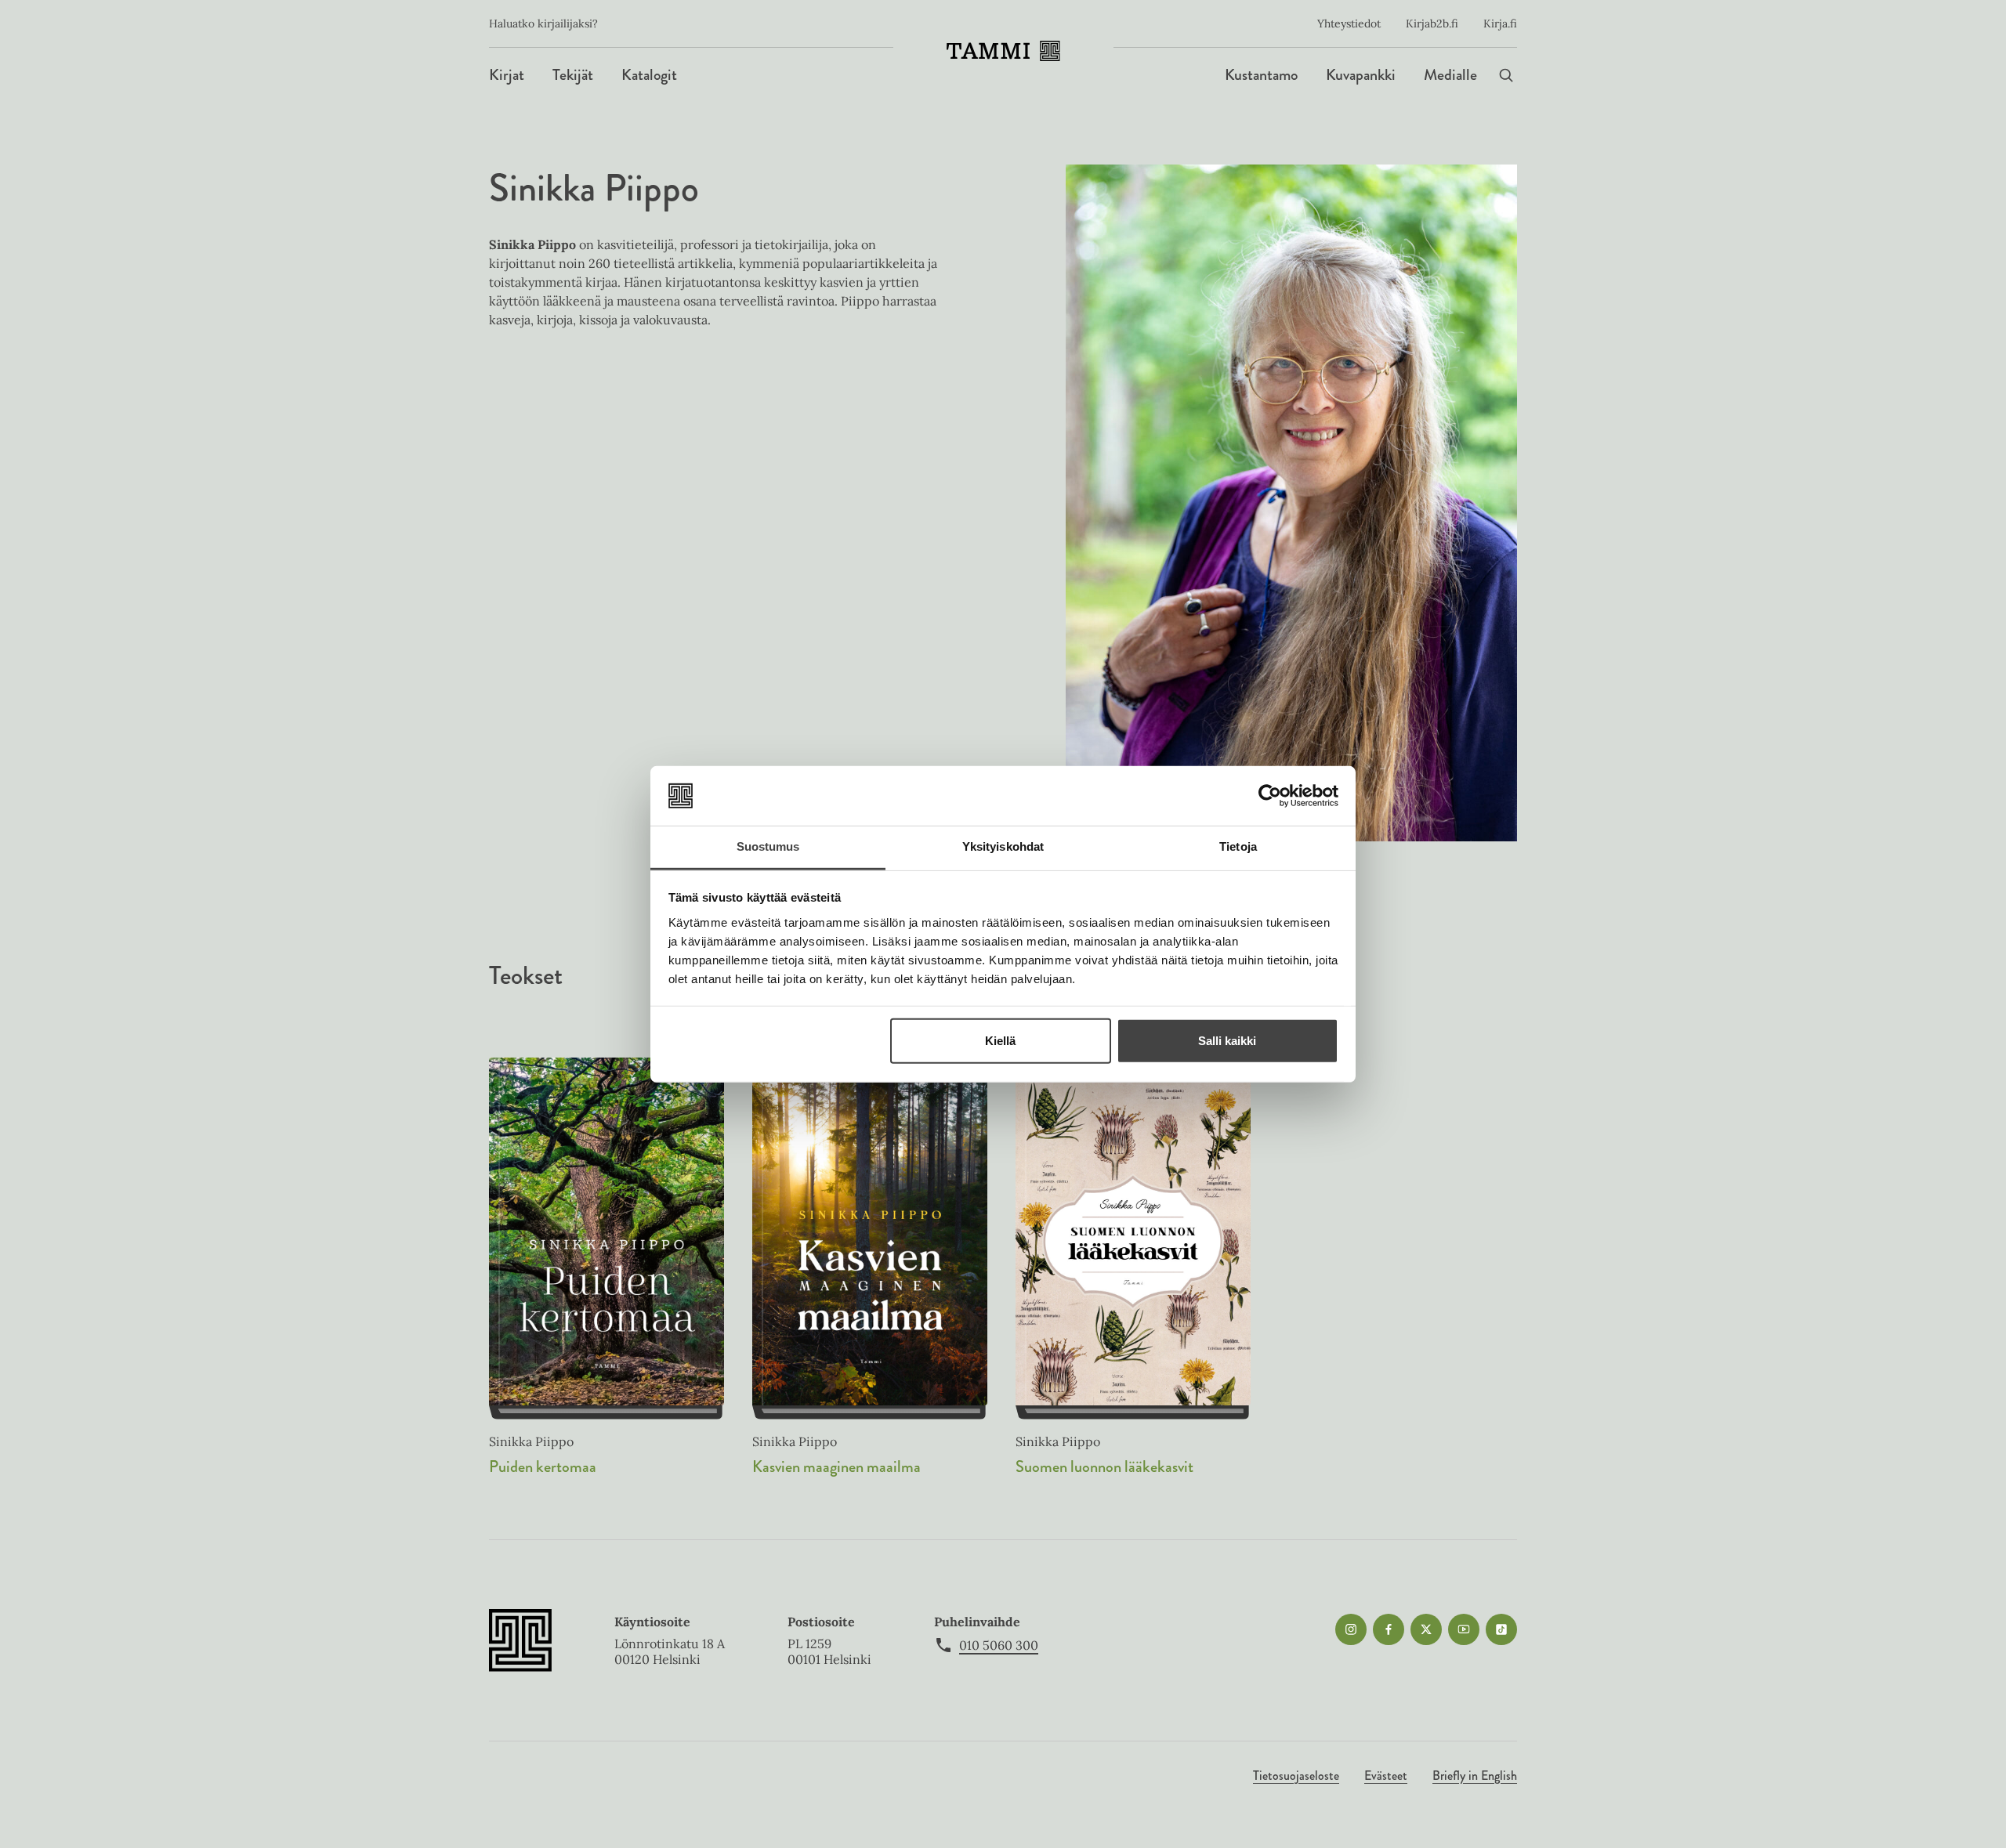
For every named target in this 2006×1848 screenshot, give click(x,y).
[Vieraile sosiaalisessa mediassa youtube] (1464, 1629)
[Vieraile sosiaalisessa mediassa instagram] (1351, 1629)
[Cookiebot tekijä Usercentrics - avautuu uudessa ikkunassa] (1270, 796)
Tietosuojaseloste (1296, 1776)
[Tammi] (1003, 51)
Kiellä (1000, 1041)
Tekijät (573, 75)
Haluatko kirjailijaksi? (543, 24)
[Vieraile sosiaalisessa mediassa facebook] (1389, 1629)
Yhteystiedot (1349, 24)
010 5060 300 (999, 1645)
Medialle (1450, 75)
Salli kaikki (1227, 1041)
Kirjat (507, 75)
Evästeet (1386, 1776)
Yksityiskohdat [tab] (1003, 846)
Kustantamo (1261, 75)
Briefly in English (1475, 1776)
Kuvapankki (1361, 75)
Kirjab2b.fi (1432, 24)
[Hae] (1506, 75)
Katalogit (649, 75)
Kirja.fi (1500, 24)
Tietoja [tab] (1238, 846)
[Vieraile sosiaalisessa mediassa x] (1426, 1629)
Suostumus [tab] (768, 846)
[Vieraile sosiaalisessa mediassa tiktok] (1501, 1629)
